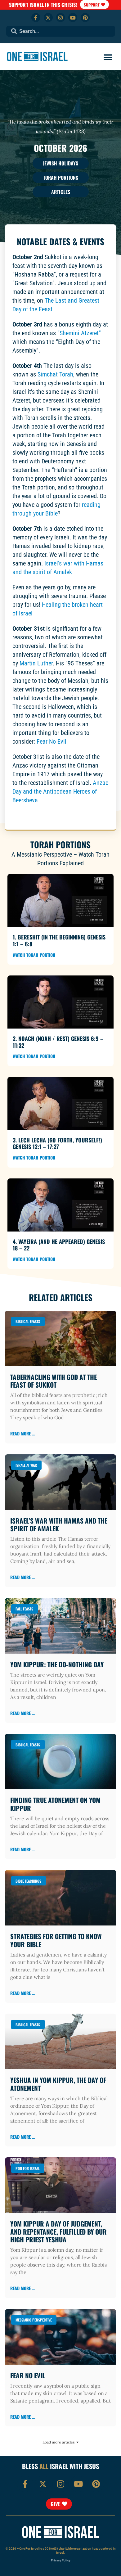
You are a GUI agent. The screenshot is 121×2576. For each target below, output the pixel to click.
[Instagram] (61, 18)
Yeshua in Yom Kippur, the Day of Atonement (58, 2084)
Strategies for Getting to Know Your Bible (56, 1940)
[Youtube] (73, 18)
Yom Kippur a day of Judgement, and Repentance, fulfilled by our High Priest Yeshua (58, 2231)
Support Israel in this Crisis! (43, 5)
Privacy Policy (61, 2560)
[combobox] (61, 31)
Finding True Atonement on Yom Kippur (55, 1804)
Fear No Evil (52, 741)
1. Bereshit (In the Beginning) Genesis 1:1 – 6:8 (59, 940)
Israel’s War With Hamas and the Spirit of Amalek (59, 1524)
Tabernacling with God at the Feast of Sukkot (54, 1381)
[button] (108, 57)
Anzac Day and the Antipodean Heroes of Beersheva (60, 791)
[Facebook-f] (36, 18)
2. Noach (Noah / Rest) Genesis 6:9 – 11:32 (58, 1042)
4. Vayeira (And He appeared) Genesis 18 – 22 (59, 1245)
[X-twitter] (48, 18)
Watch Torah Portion (34, 955)
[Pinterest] (85, 18)
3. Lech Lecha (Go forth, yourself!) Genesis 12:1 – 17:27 (57, 1143)
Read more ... (22, 1433)
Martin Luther (36, 663)
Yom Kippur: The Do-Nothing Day (57, 1664)
